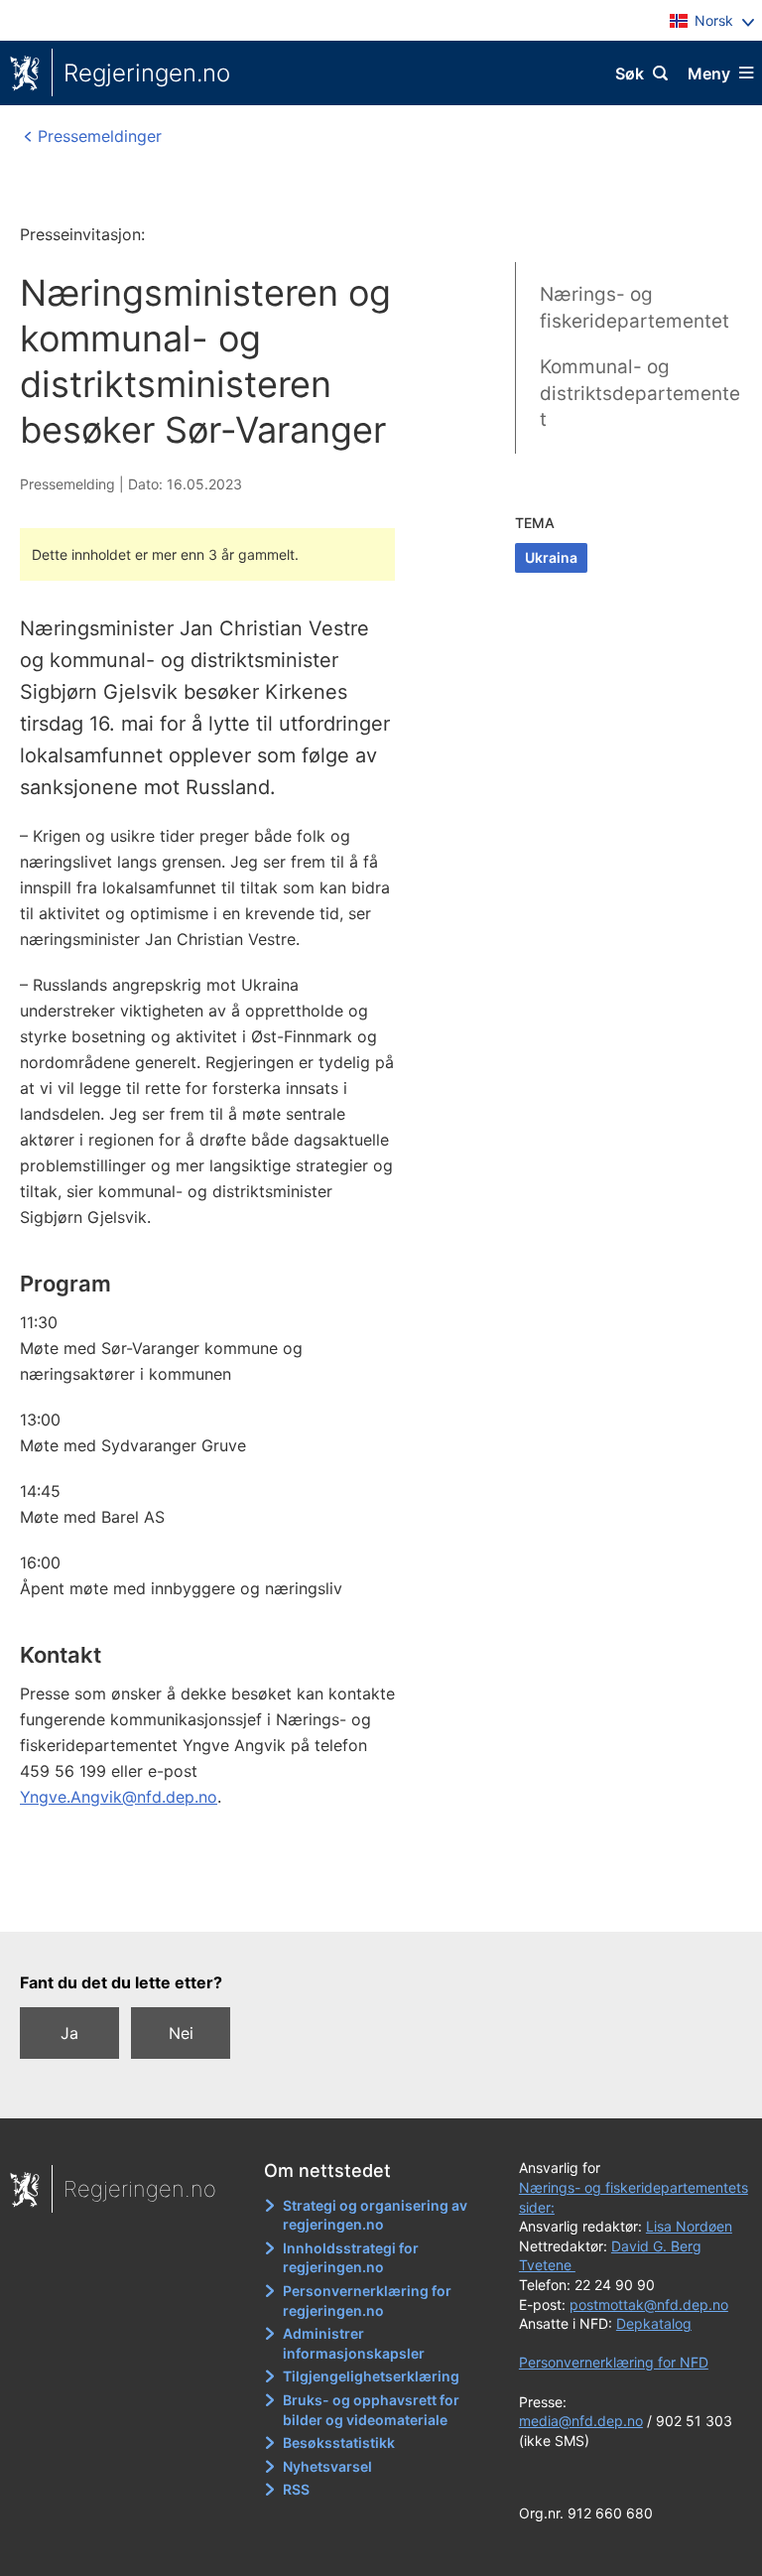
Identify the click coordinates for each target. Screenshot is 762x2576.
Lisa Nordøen (689, 2226)
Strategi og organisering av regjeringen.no (375, 2215)
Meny (709, 73)
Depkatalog (654, 2323)
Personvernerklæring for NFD (614, 2362)
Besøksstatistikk (339, 2442)
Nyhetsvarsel (327, 2466)
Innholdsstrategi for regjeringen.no (351, 2258)
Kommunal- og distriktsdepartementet (640, 393)
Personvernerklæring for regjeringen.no (367, 2301)
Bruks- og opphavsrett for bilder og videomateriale (371, 2410)
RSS (296, 2489)
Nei (181, 2033)
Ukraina (551, 557)
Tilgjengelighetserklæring (371, 2376)
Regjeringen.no (147, 73)
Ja (69, 2033)
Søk (630, 73)
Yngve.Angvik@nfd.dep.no (119, 1797)
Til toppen (372, 1903)
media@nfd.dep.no (581, 2421)
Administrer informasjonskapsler (354, 2343)
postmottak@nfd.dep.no (649, 2305)
